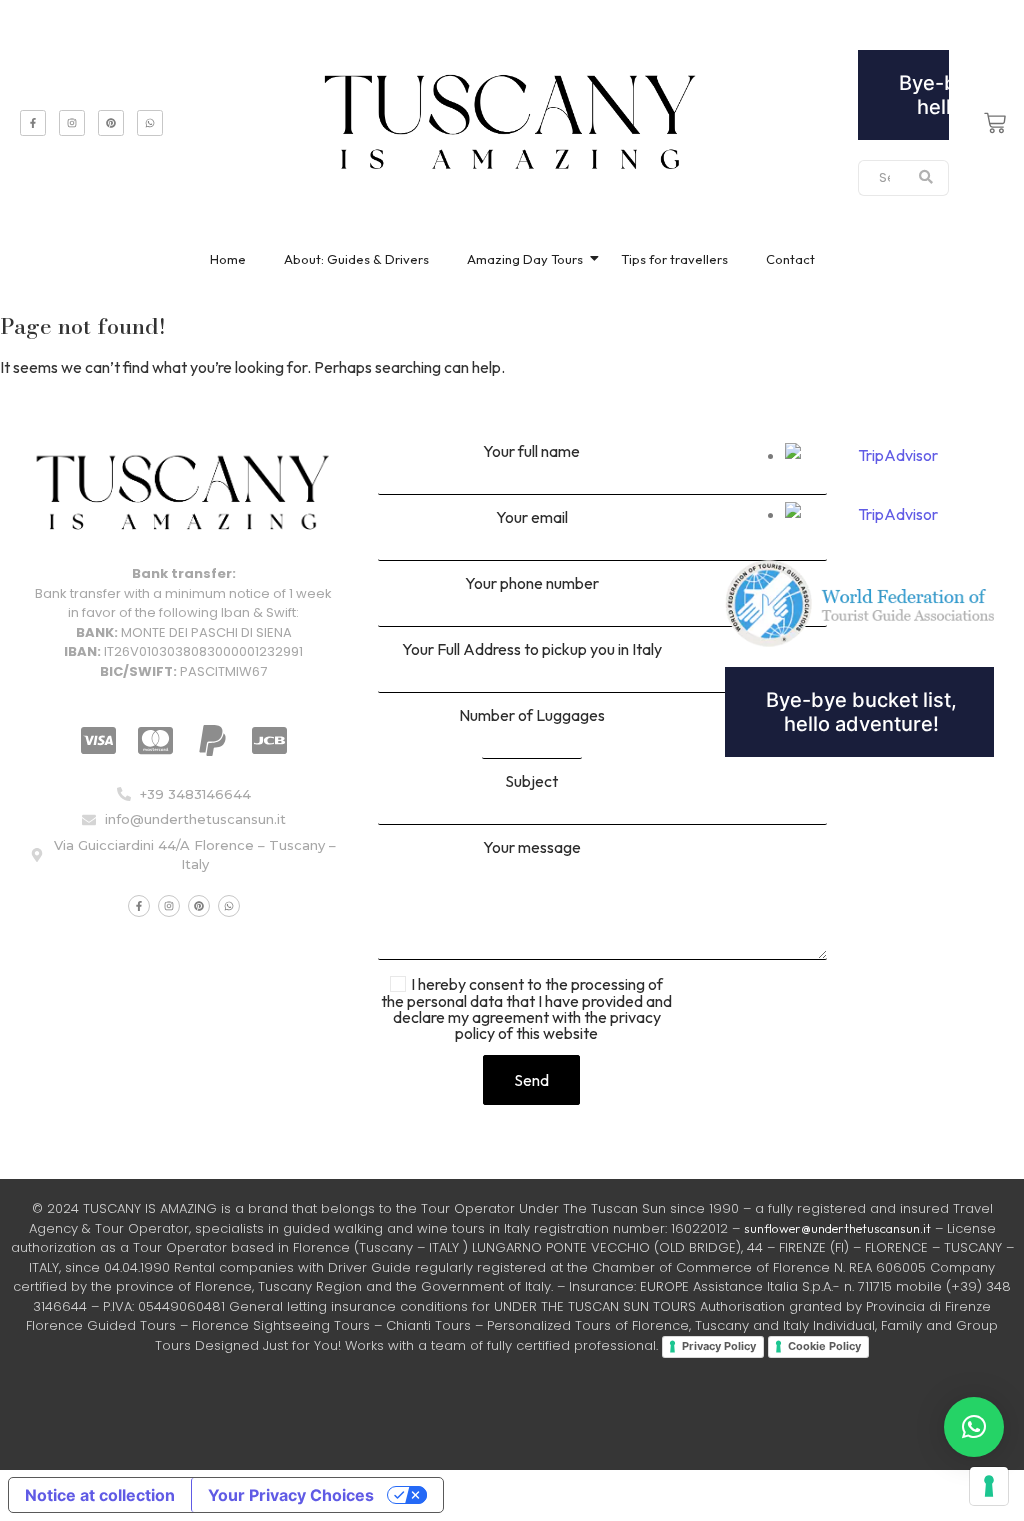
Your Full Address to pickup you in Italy (532, 650)
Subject (531, 782)
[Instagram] (72, 123)
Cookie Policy (824, 1346)
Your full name (531, 452)
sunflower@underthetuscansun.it (837, 1228)
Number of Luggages (532, 716)
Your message (532, 848)
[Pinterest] (111, 123)
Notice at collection (100, 1495)
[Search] (926, 178)
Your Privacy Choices (291, 1495)
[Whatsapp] (150, 123)
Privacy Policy (719, 1346)
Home (228, 259)
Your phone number (532, 584)
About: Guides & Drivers (356, 259)
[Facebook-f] (33, 123)
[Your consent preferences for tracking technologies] (989, 1486)
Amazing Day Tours (525, 259)
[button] (974, 1427)
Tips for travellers (674, 259)
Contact (790, 259)
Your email (532, 518)
